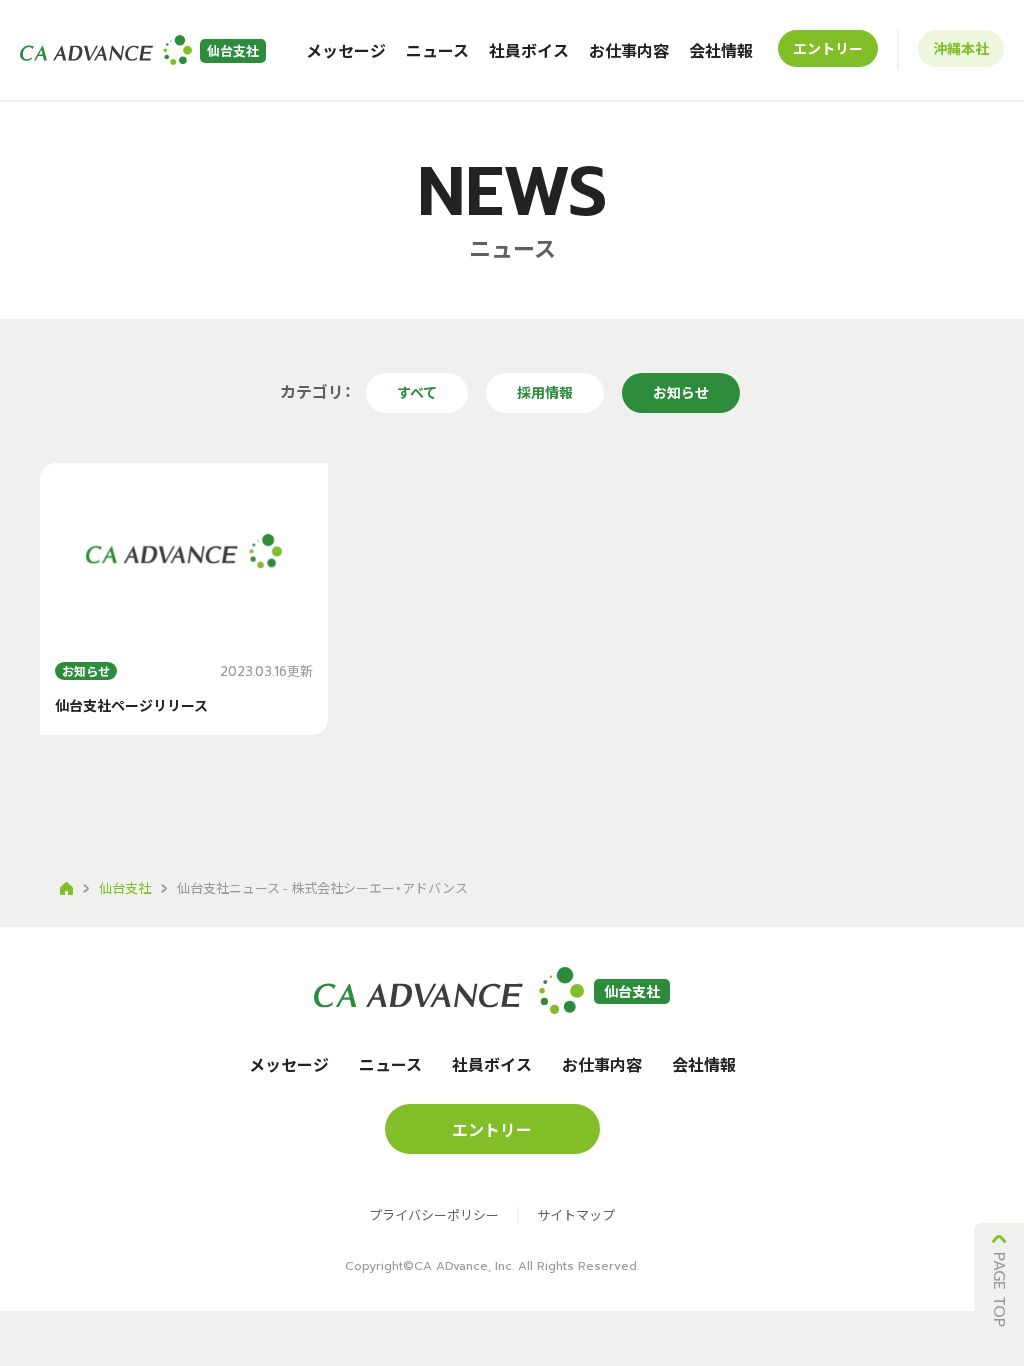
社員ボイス (529, 50)
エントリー (828, 48)
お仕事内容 (629, 50)
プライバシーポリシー (434, 1215)
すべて (417, 392)
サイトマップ (576, 1215)
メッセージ (346, 50)
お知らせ (681, 392)
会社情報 (721, 50)
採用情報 (545, 392)
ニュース (437, 50)
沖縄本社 (961, 48)
